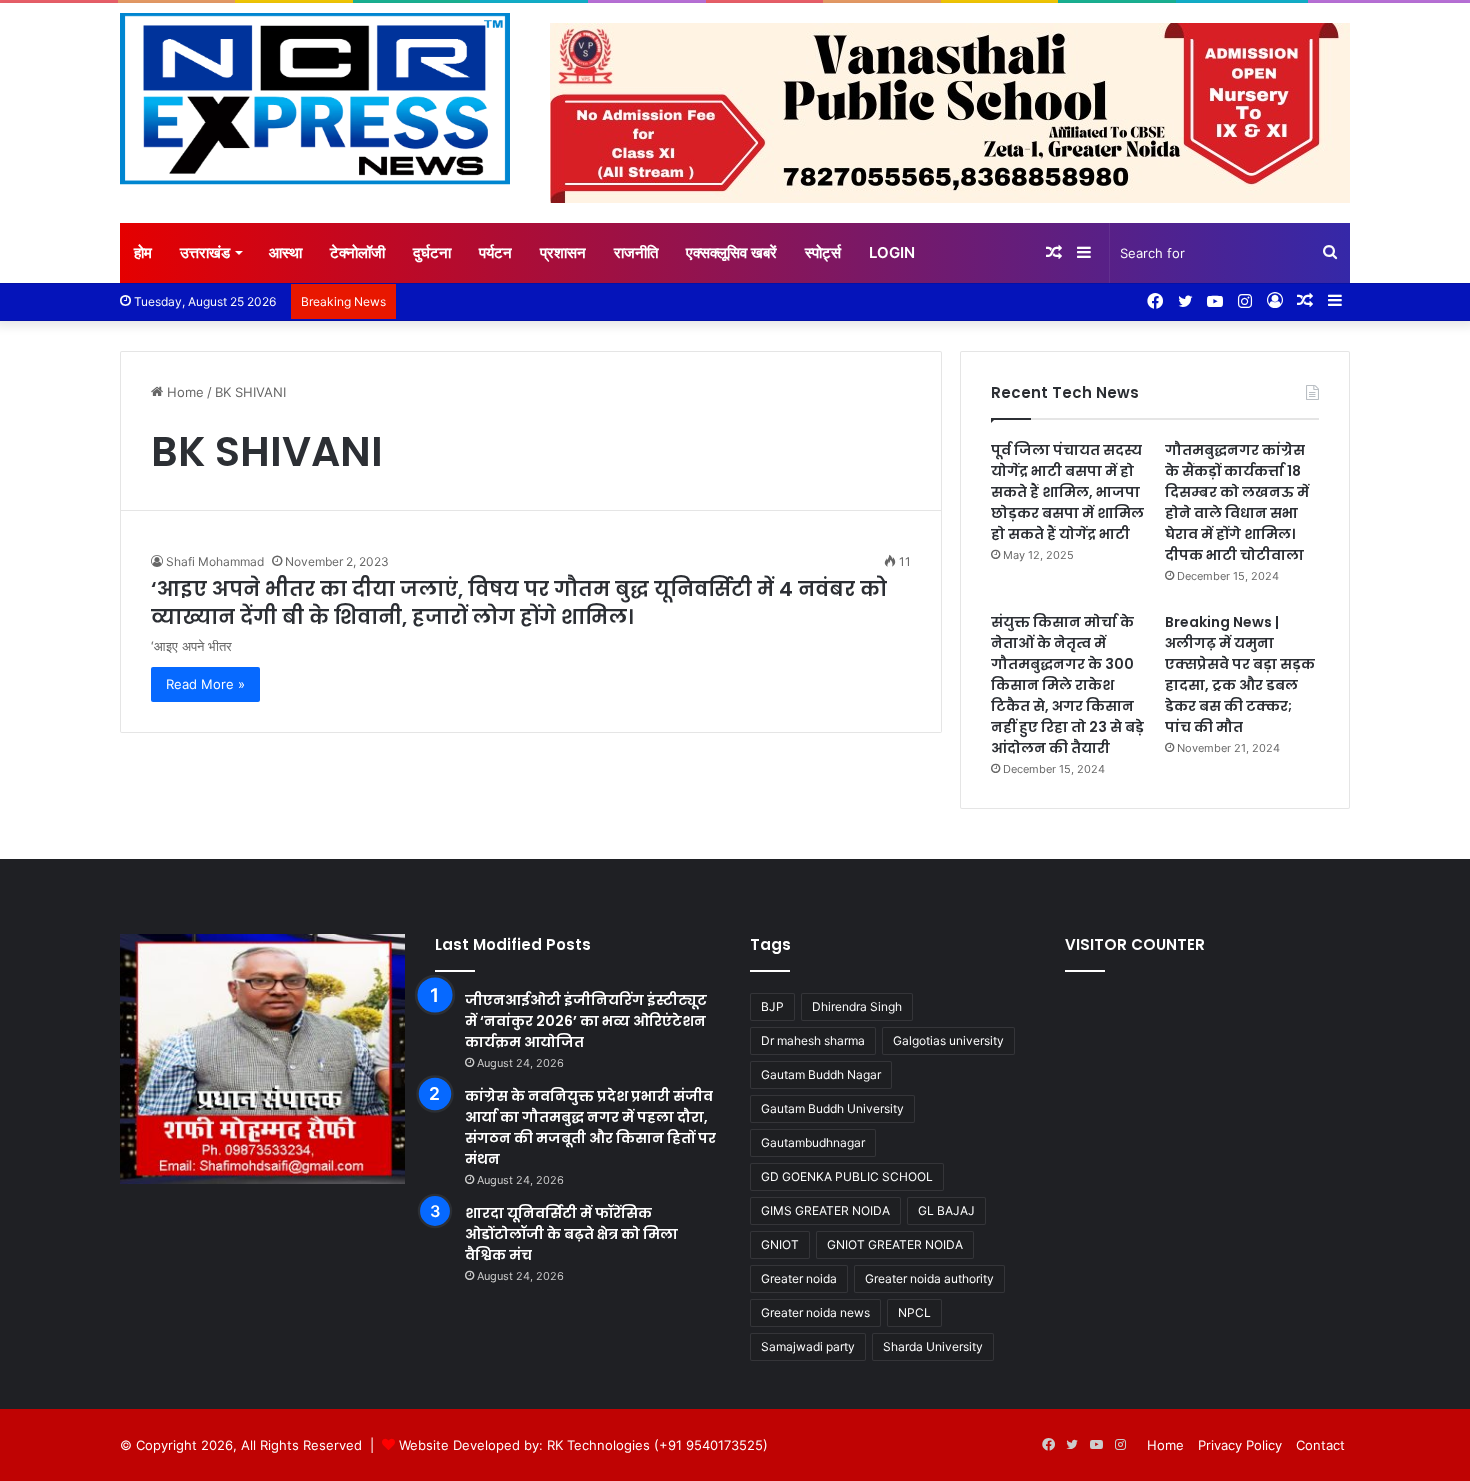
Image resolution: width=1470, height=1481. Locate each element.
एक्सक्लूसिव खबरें (731, 252)
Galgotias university (948, 1040)
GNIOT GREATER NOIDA (895, 1244)
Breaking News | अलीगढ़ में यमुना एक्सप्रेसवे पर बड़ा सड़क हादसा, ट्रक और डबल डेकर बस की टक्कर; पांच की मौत (1240, 674)
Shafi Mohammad (215, 561)
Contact (1320, 1445)
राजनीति (636, 252)
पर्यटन (495, 252)
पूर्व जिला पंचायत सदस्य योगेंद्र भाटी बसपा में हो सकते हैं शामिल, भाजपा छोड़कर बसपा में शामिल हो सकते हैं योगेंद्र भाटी (1067, 492)
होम (143, 252)
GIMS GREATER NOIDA (825, 1210)
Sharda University (933, 1346)
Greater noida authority (929, 1278)
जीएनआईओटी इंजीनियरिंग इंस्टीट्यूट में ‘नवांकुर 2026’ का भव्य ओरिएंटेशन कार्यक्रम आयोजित (586, 1021)
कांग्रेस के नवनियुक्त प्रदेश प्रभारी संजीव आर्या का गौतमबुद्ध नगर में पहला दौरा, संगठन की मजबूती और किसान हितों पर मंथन (590, 1127)
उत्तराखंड (205, 252)
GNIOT (780, 1244)
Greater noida (799, 1278)
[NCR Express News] (315, 99)
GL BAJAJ (946, 1210)
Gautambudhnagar (813, 1142)
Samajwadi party (808, 1346)
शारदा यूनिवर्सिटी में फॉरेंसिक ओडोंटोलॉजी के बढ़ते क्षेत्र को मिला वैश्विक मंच (571, 1234)
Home (183, 392)
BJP (772, 1006)
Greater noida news (815, 1312)
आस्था (285, 252)
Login (892, 252)
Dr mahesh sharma (813, 1040)
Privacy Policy (1240, 1445)
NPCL (914, 1312)
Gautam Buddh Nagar (821, 1074)
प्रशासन (563, 252)
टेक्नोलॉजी (357, 252)
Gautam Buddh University (832, 1108)
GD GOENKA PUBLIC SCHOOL (847, 1176)
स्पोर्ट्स (823, 252)
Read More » (205, 684)
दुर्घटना (432, 252)
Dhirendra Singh (857, 1006)
